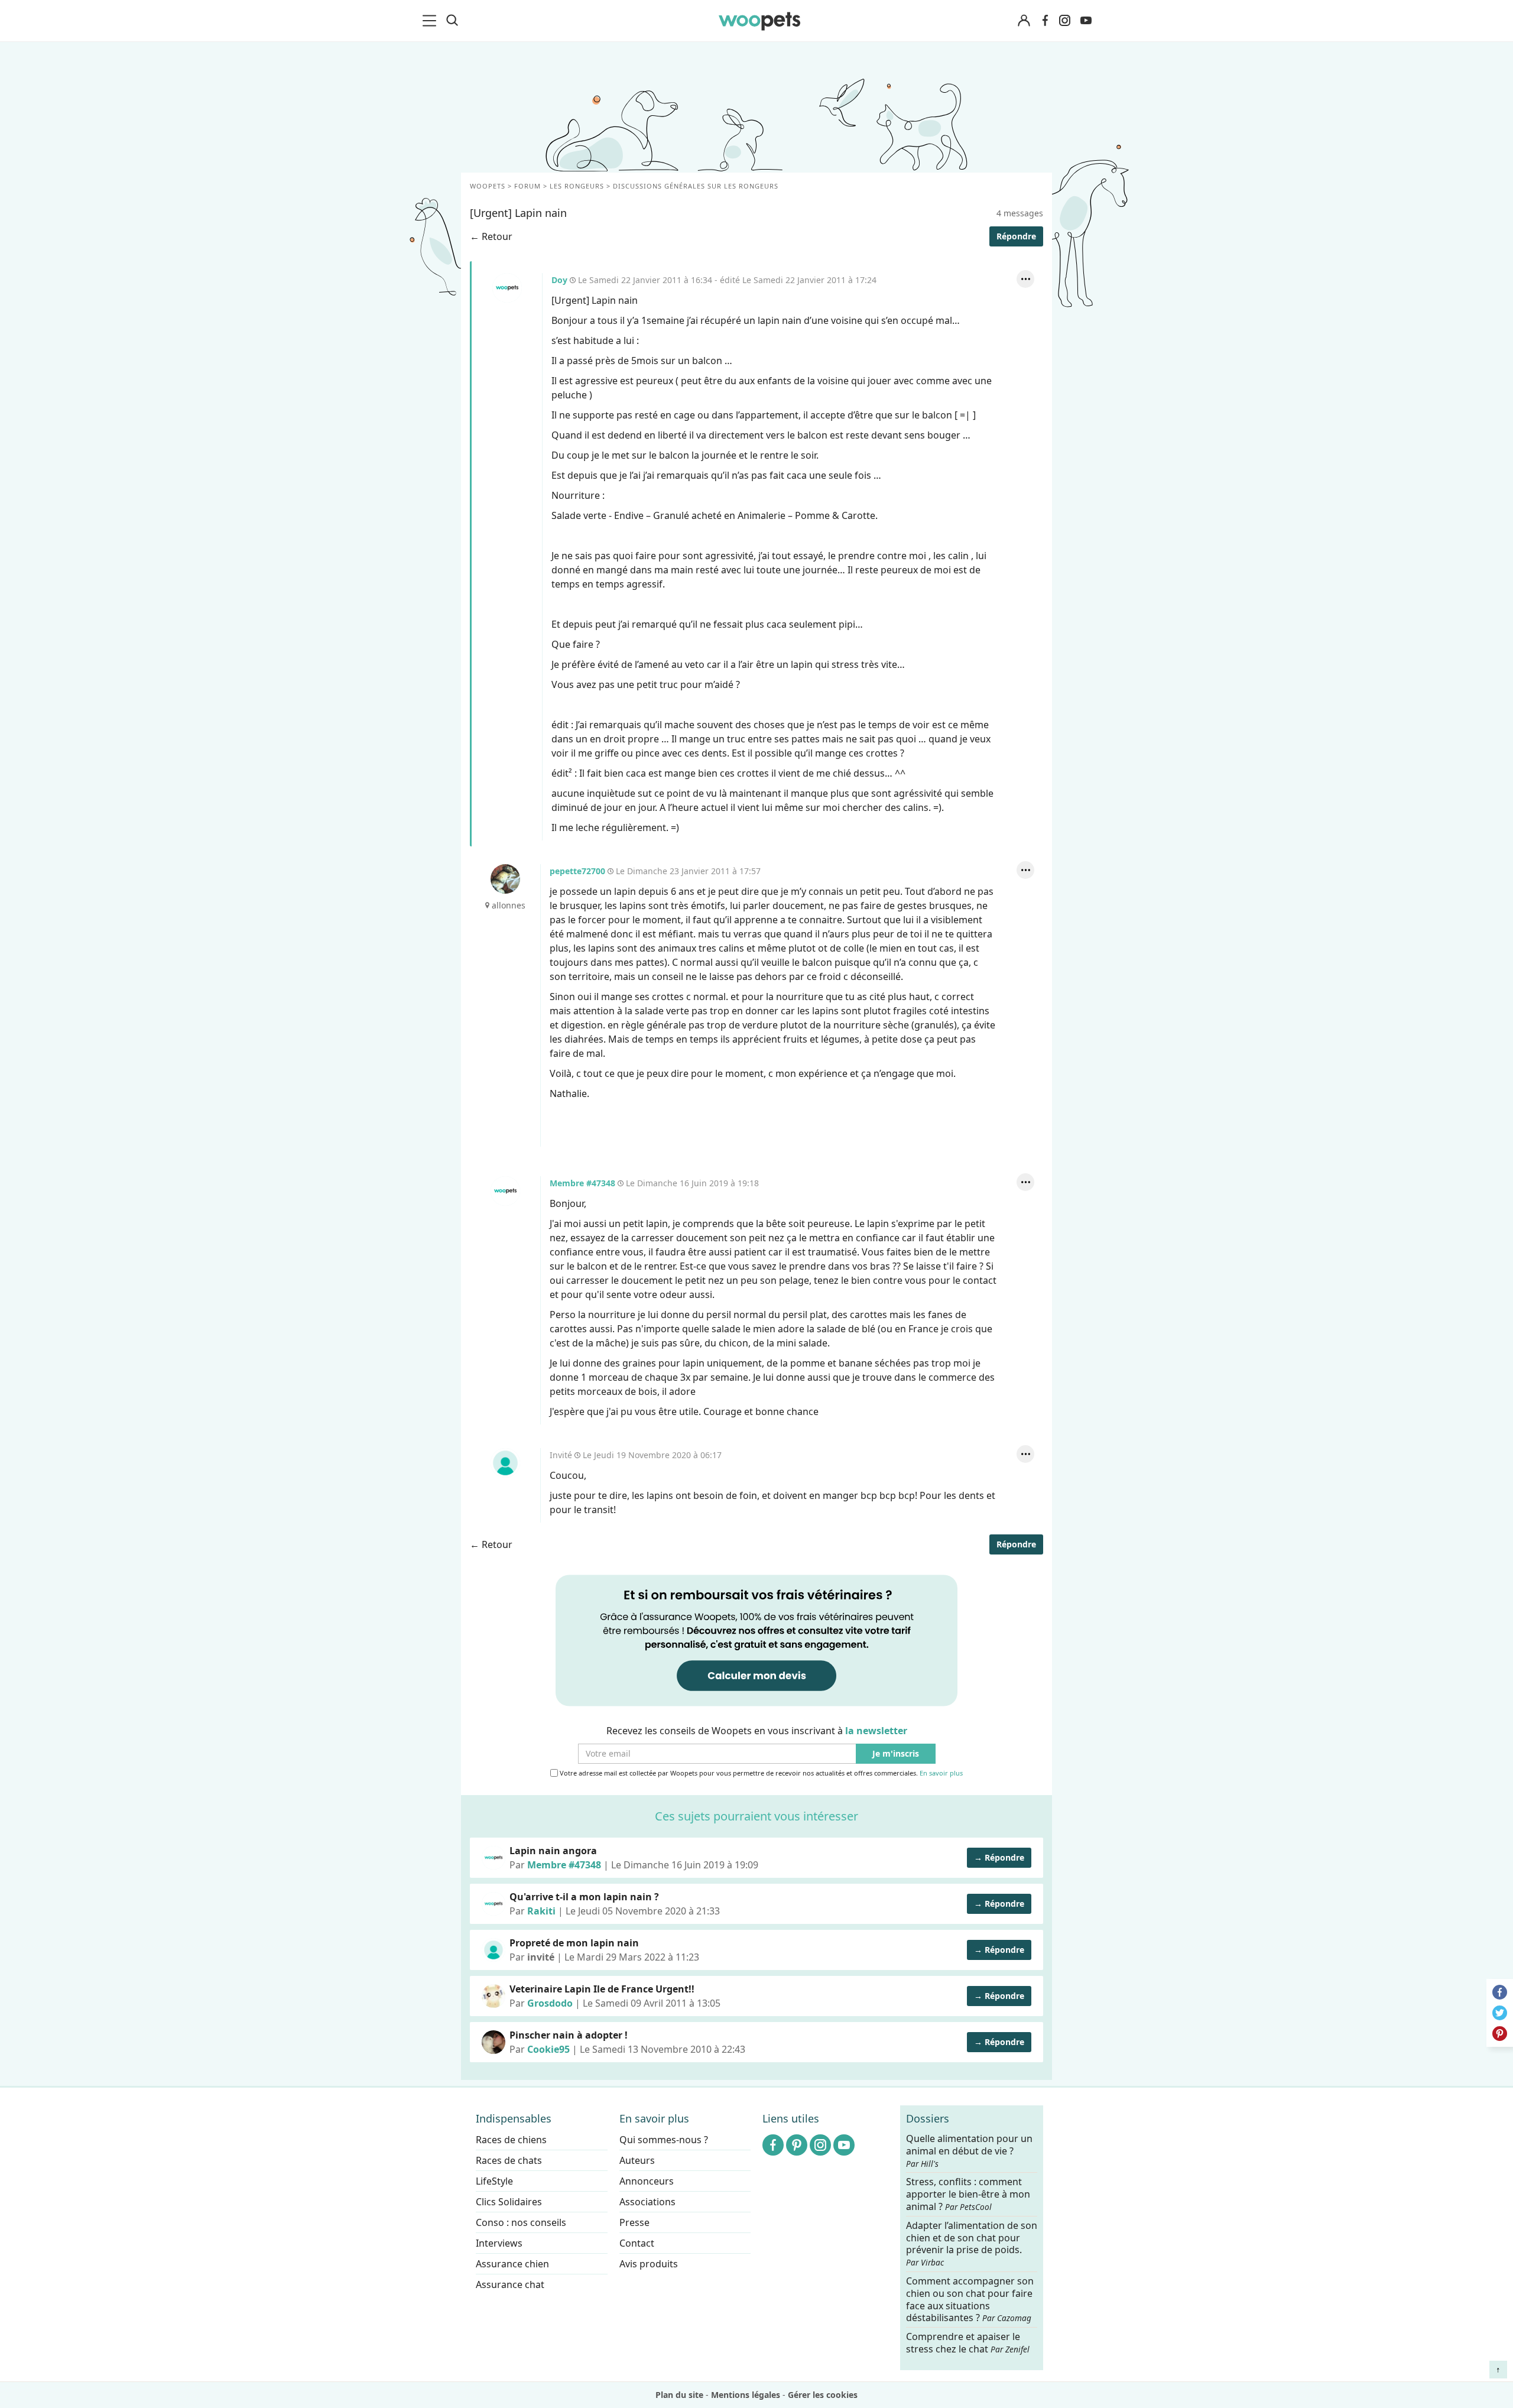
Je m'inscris (896, 1754)
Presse (634, 2222)
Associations (647, 2202)
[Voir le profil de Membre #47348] (493, 1858)
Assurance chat (510, 2284)
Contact (637, 2243)
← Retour (491, 236)
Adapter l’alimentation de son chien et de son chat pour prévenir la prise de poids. (972, 2243)
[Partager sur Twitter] (1500, 2013)
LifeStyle (494, 2181)
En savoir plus (941, 1773)
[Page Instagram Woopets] (1064, 21)
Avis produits (649, 2264)
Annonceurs (647, 2181)
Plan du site (679, 2395)
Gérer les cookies (823, 2395)
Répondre (1016, 236)
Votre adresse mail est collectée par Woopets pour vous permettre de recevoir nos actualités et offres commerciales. (760, 1773)
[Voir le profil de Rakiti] (493, 1904)
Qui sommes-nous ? (664, 2140)
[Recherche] (452, 21)
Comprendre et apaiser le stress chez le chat (968, 2343)
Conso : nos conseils (521, 2222)
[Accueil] (759, 21)
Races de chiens (511, 2140)
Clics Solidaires (509, 2202)
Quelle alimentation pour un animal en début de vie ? (969, 2151)
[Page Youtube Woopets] (1086, 21)
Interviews (499, 2243)
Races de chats (509, 2160)
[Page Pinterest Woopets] (797, 2145)
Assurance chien (512, 2264)
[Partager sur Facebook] (1500, 1992)
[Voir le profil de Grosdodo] (493, 1996)
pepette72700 (505, 879)
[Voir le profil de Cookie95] (493, 2042)
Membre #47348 (505, 1191)
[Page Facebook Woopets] (1045, 21)
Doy (507, 288)
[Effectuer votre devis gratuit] (756, 1640)
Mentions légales (746, 2395)
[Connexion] (1024, 21)
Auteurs (637, 2160)
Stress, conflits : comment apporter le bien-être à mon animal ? (968, 2194)
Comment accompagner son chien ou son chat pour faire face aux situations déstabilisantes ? (970, 2300)
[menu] (431, 21)
